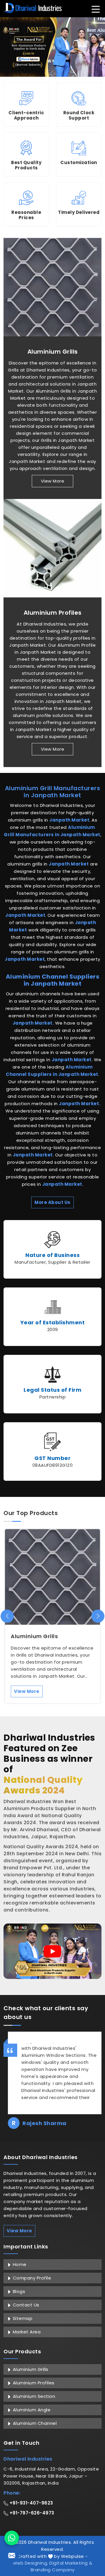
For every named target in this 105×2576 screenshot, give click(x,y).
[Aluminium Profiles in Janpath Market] (52, 548)
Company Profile (31, 2278)
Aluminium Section (33, 2396)
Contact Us (25, 2305)
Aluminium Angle (31, 2410)
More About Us (52, 1202)
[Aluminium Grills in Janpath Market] (52, 287)
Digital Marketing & (71, 2563)
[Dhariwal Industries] (33, 8)
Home (19, 2264)
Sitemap (22, 2318)
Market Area (26, 2332)
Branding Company (53, 2570)
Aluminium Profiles (53, 613)
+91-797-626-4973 (31, 2513)
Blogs (18, 2291)
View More (53, 481)
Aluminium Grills (53, 352)
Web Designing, (30, 2563)
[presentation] (7, 1616)
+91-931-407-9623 (31, 2503)
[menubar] (96, 9)
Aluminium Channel (34, 2423)
